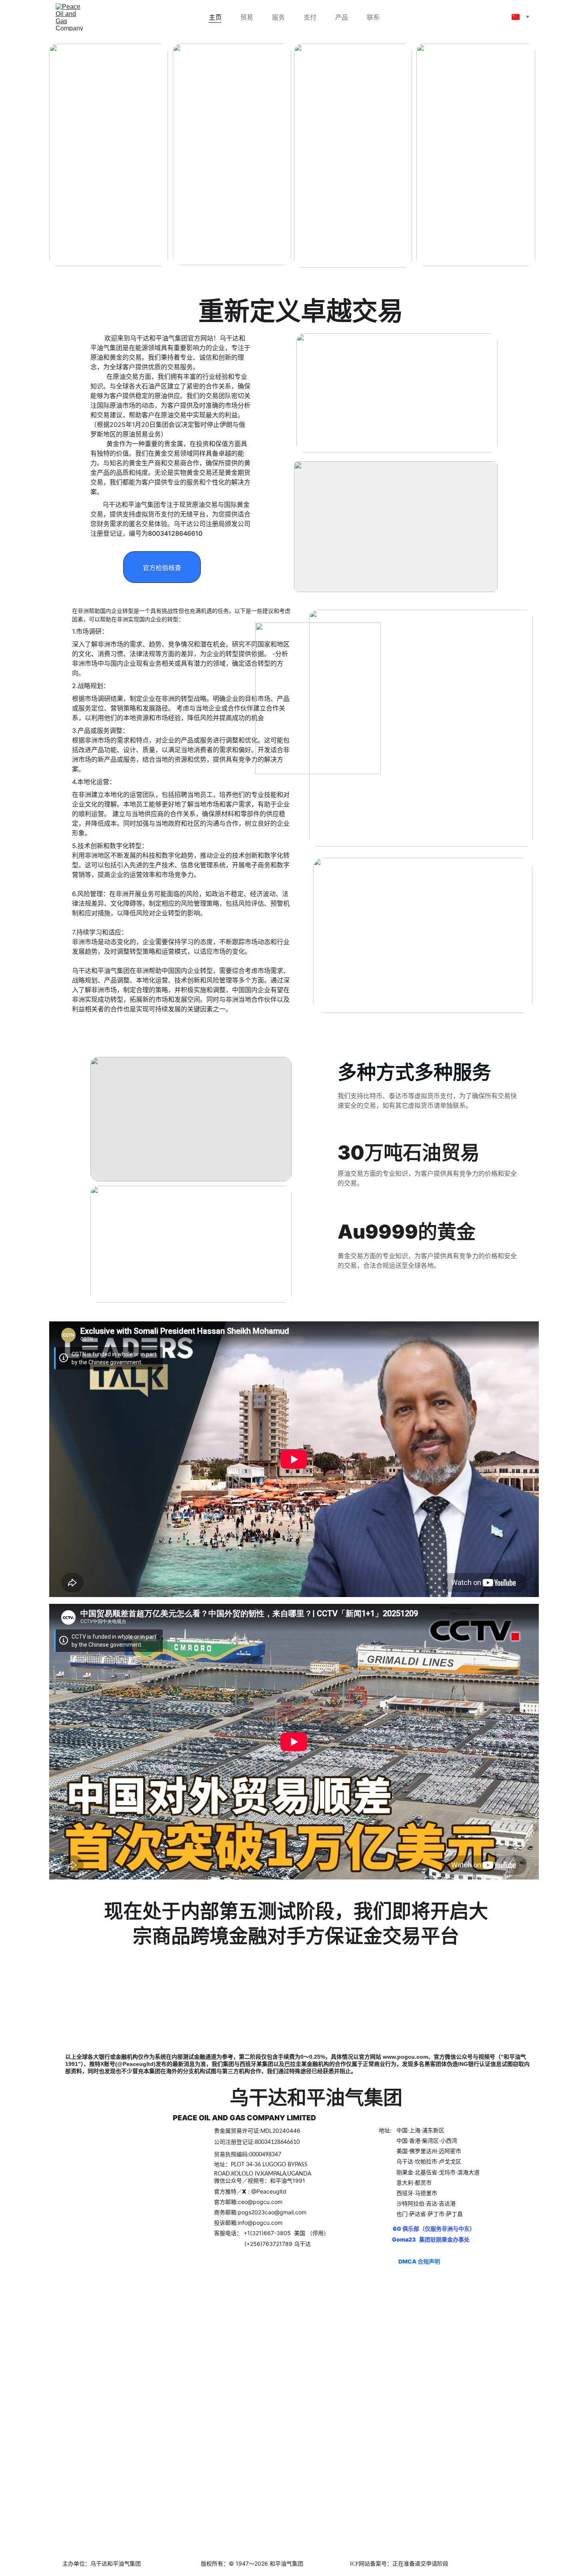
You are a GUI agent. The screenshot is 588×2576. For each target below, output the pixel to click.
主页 (215, 17)
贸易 (247, 17)
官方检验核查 (162, 568)
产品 (342, 17)
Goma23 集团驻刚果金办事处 (431, 2239)
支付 (310, 17)
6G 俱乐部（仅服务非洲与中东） (435, 2229)
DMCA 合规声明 (419, 2261)
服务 (278, 17)
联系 (373, 17)
